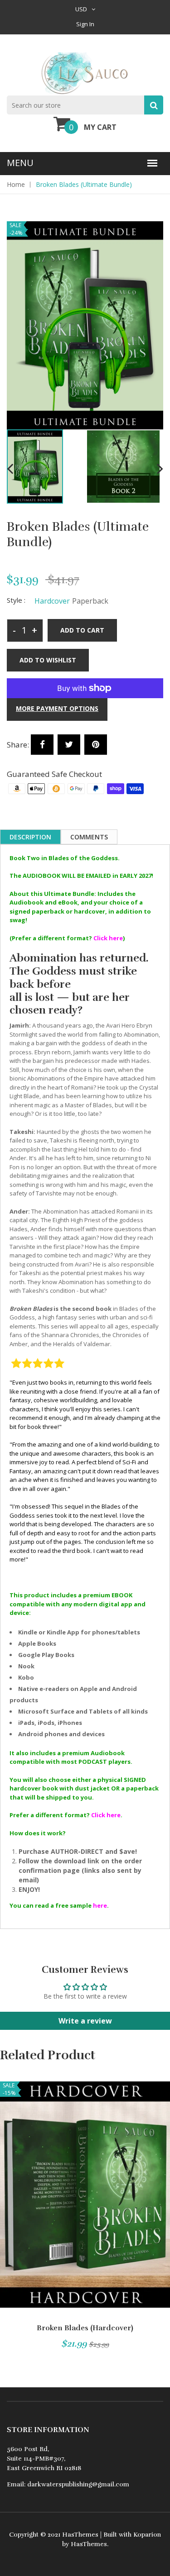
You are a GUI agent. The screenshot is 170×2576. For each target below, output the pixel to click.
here (100, 1905)
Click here (108, 938)
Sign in (85, 24)
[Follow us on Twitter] (69, 745)
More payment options (57, 708)
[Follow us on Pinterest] (96, 745)
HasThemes (80, 2535)
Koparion (147, 2535)
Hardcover (52, 601)
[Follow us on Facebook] (42, 745)
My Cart (100, 127)
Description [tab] (30, 837)
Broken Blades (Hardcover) (85, 2328)
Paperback (90, 601)
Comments (89, 837)
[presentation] (10, 468)
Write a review (85, 2021)
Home (16, 184)
